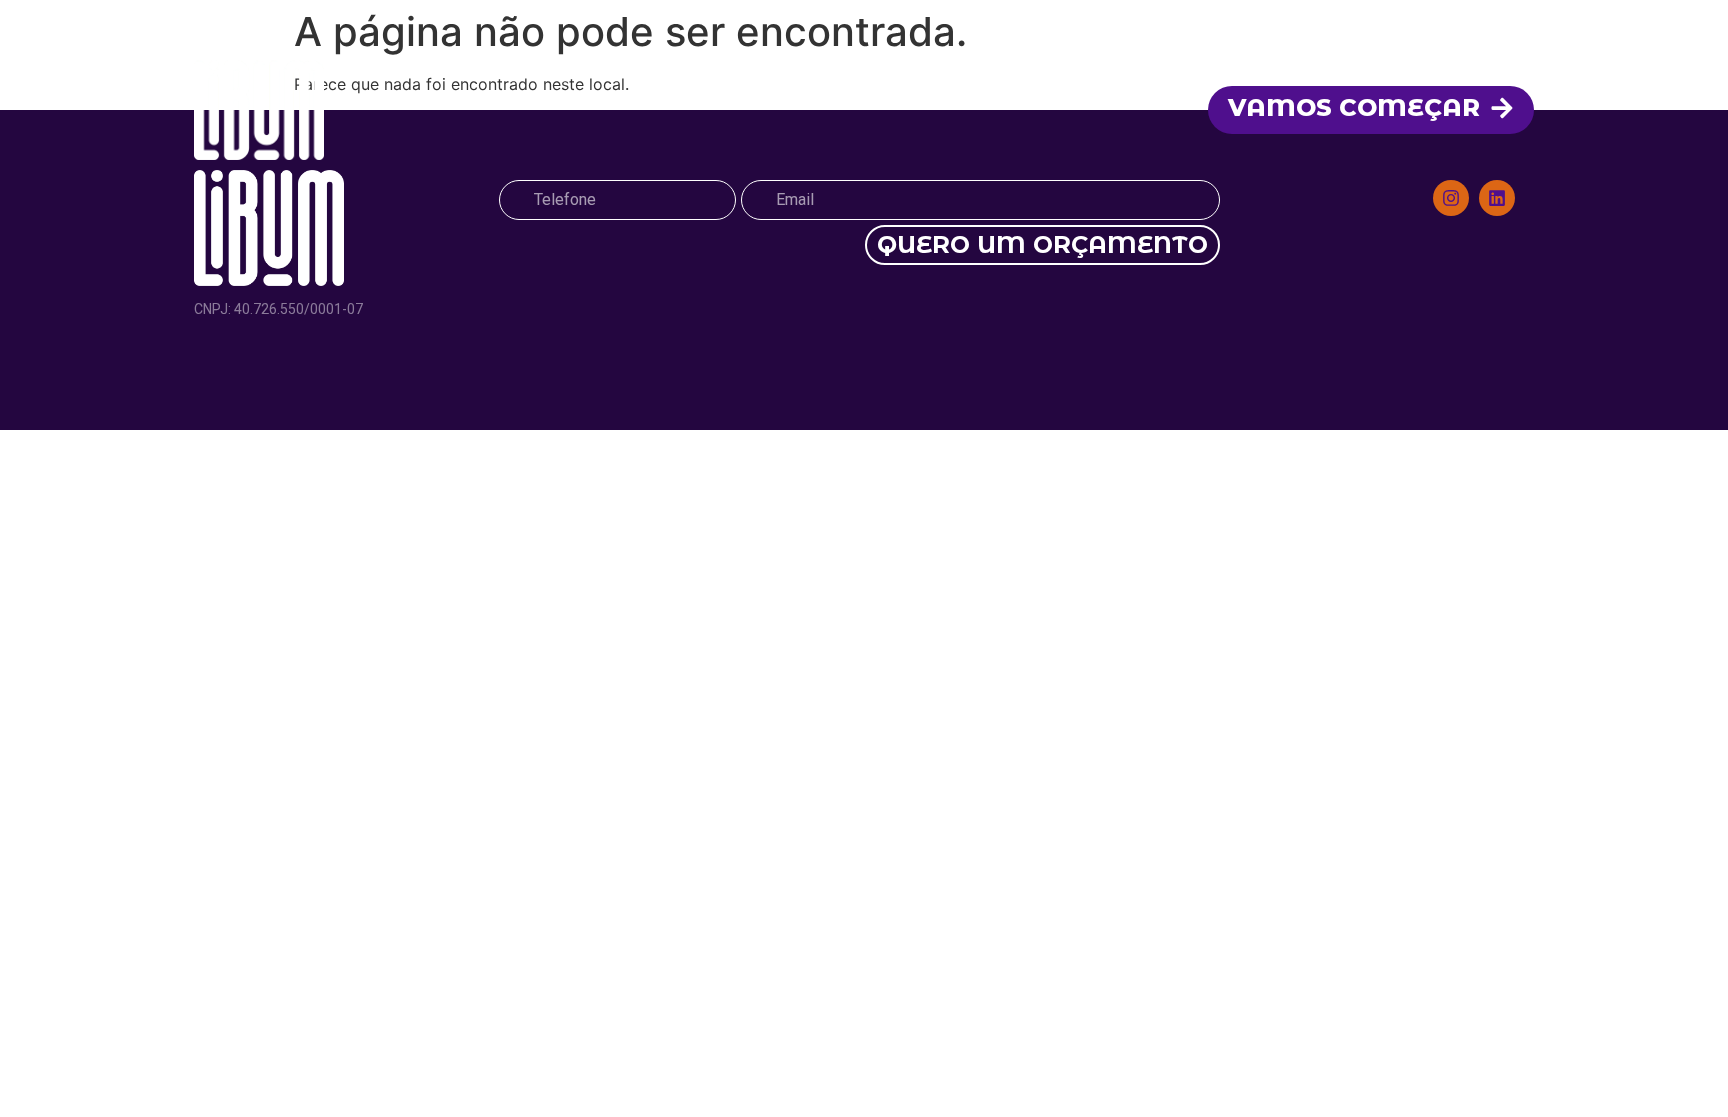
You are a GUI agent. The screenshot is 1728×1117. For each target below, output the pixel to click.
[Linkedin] (1497, 198)
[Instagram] (1451, 198)
